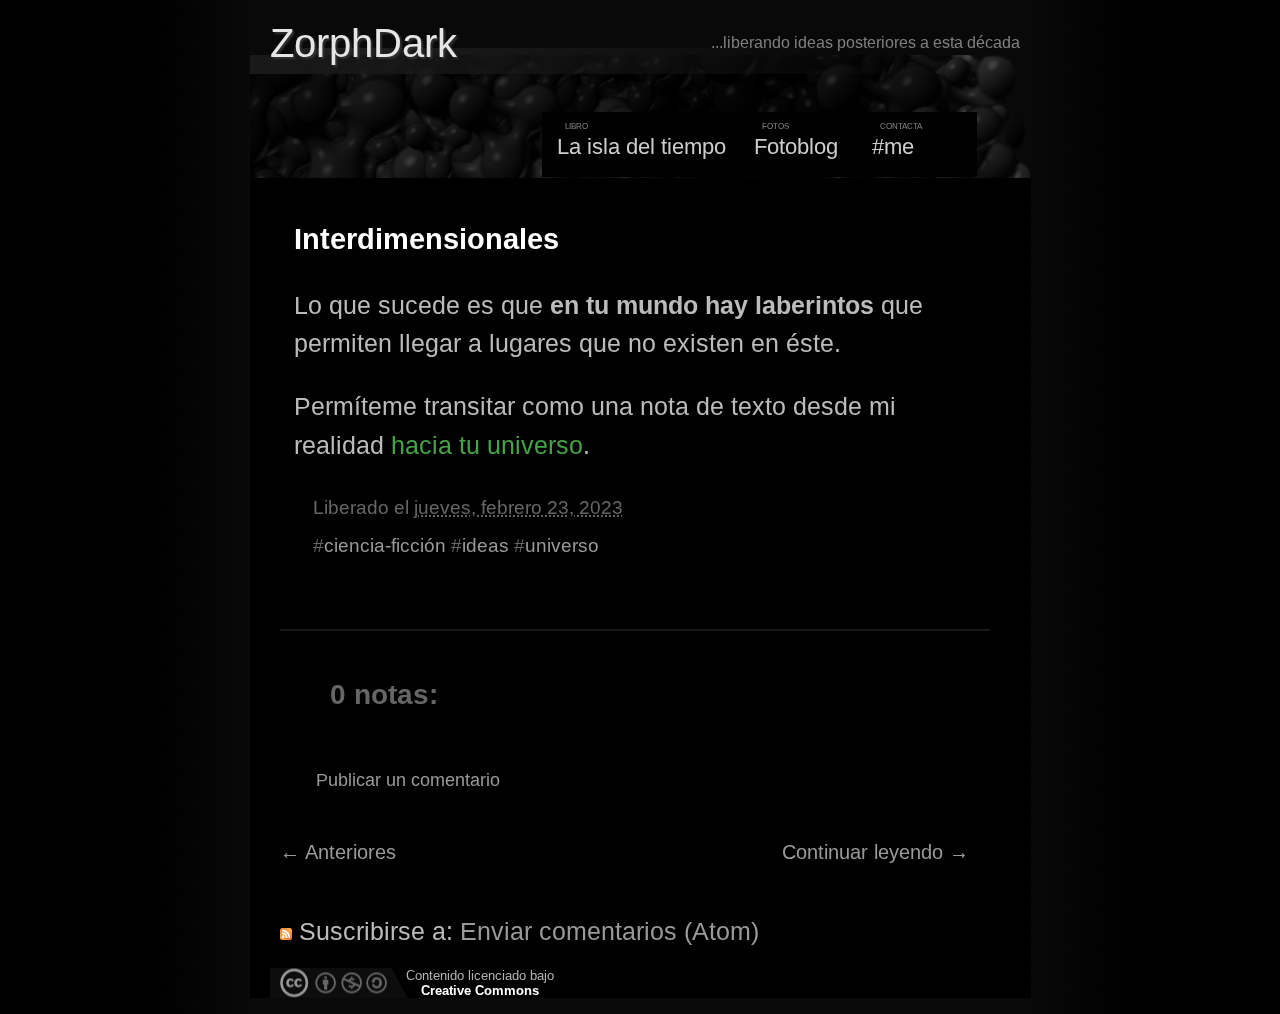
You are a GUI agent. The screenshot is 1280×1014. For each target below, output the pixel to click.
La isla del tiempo (641, 146)
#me (893, 146)
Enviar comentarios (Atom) (609, 931)
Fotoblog (796, 146)
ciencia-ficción (385, 545)
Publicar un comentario (408, 780)
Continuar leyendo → (875, 852)
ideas (485, 545)
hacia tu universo (487, 445)
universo (562, 545)
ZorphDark (363, 43)
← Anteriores (338, 852)
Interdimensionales (426, 239)
